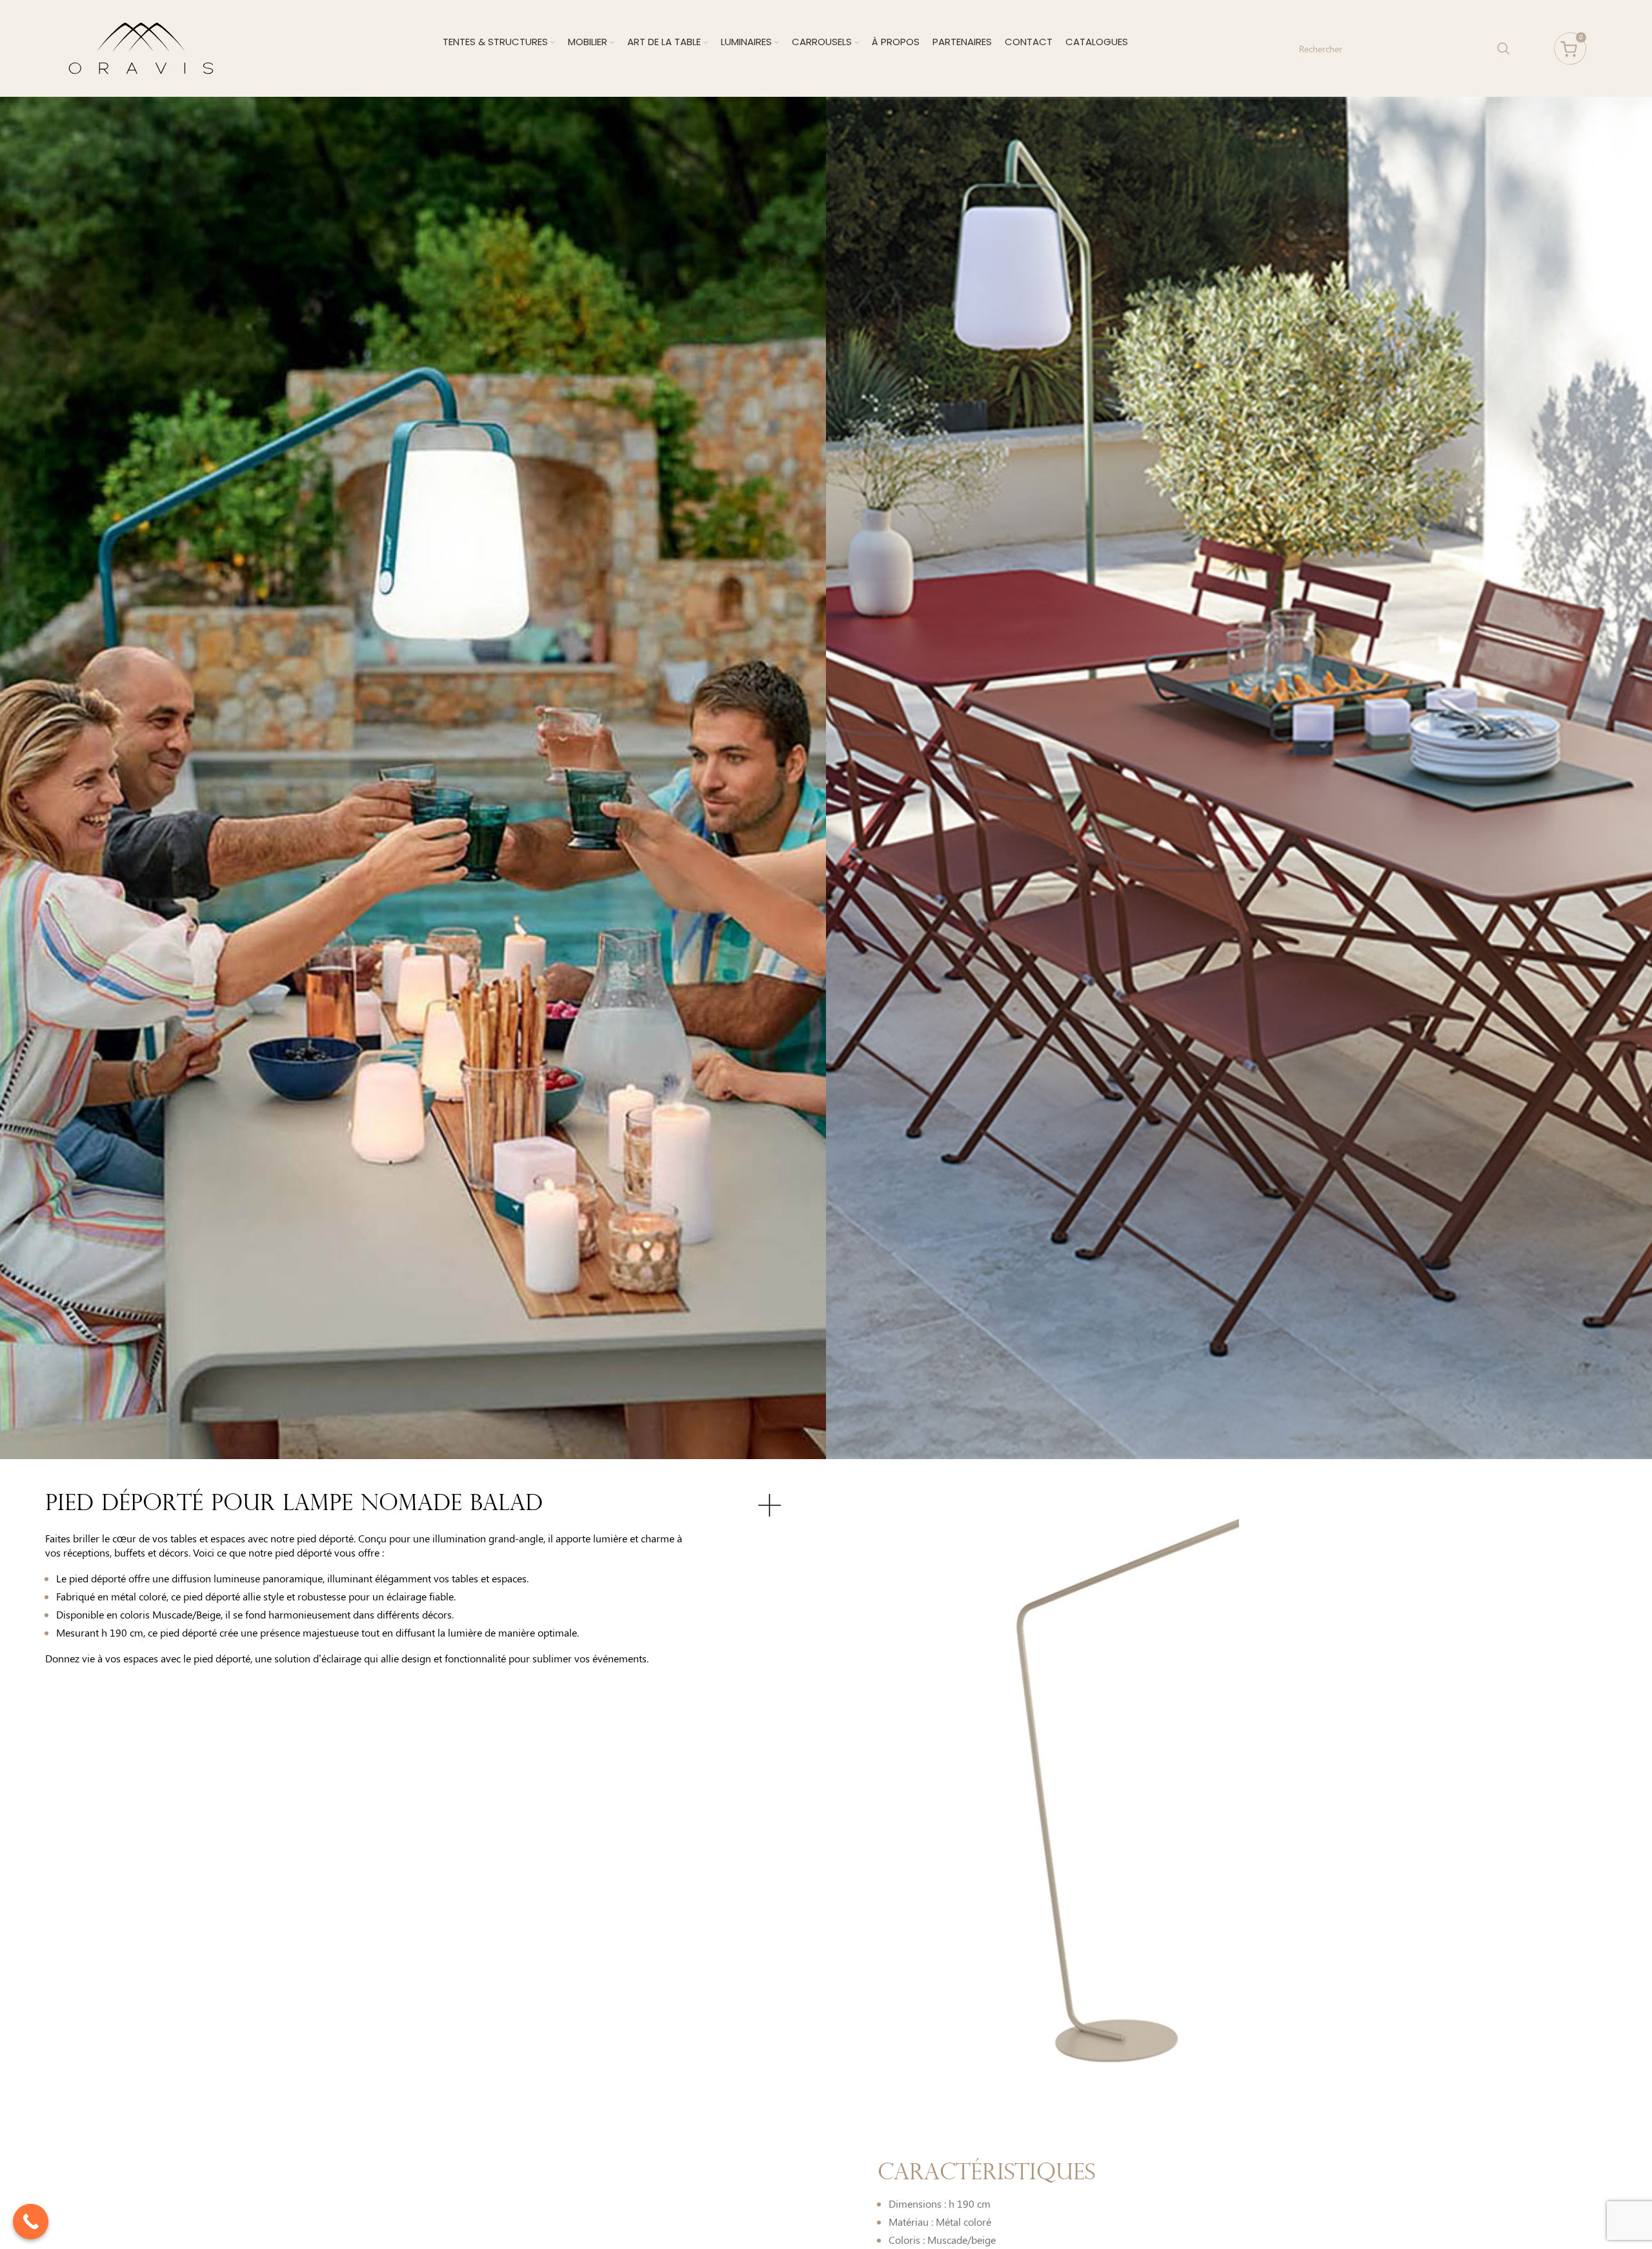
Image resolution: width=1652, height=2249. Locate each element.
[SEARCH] (1504, 48)
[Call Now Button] (31, 2222)
